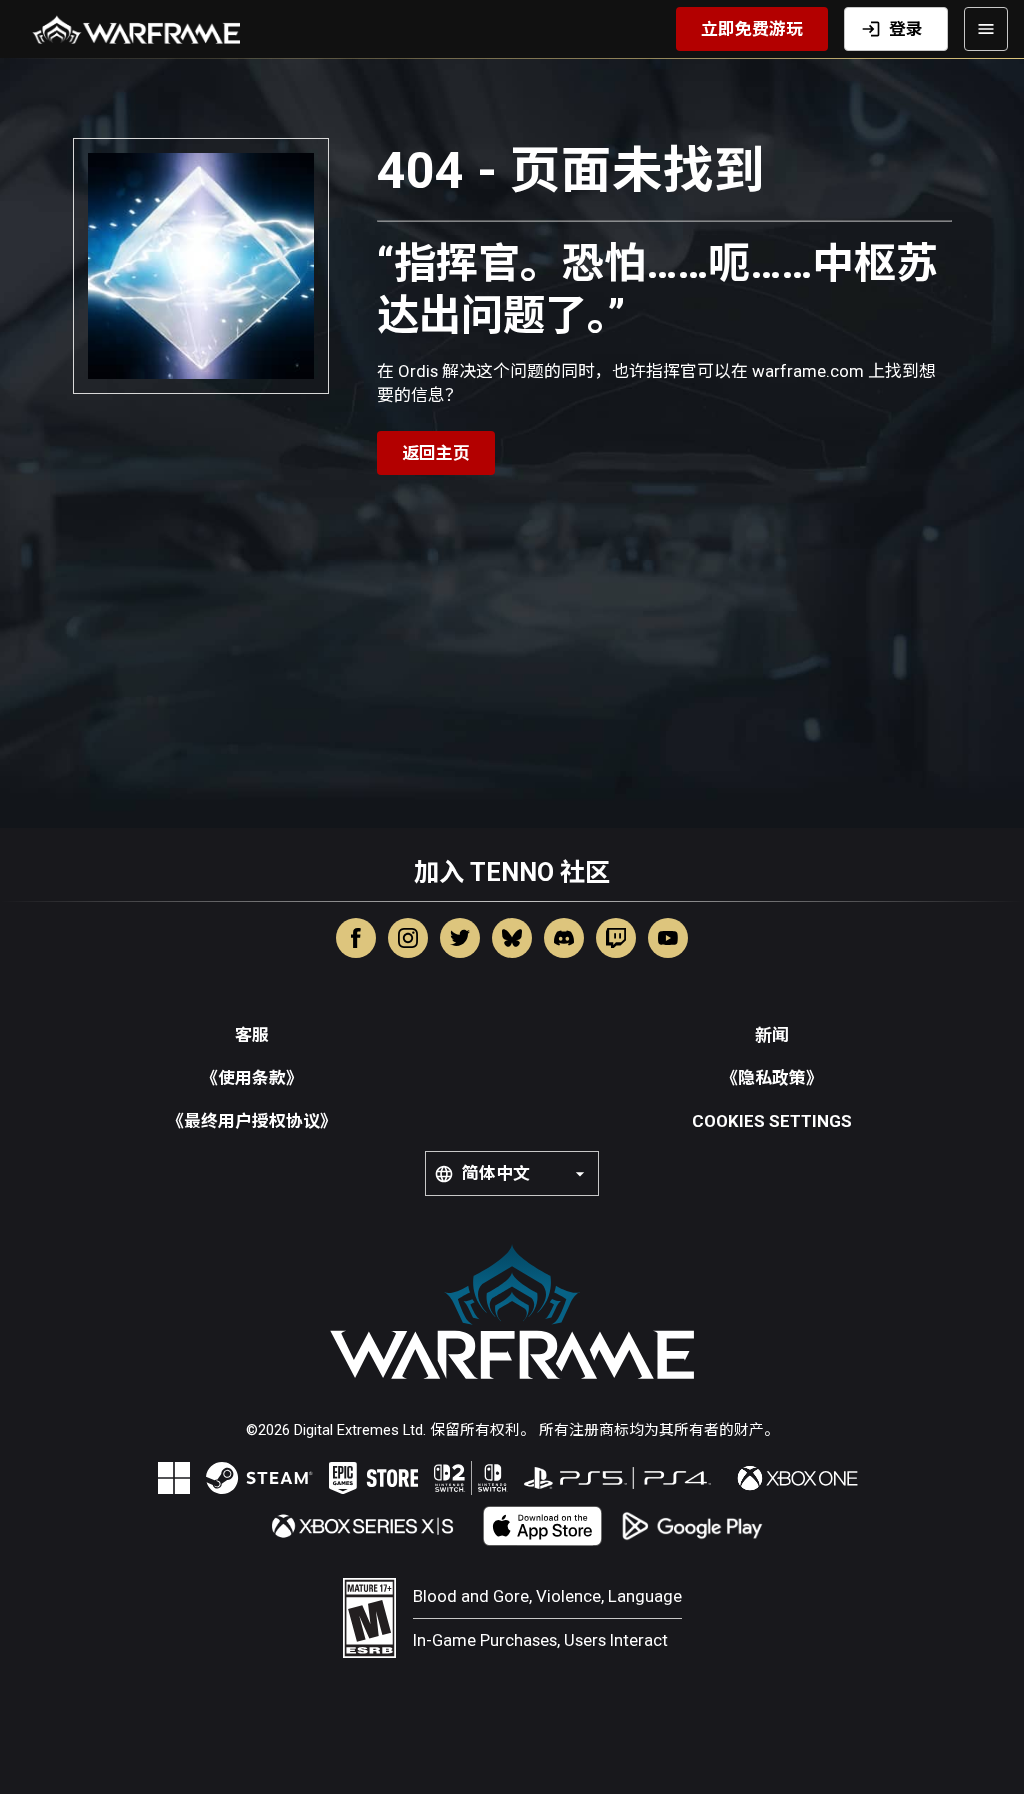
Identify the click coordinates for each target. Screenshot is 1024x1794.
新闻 (772, 1035)
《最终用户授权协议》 (252, 1121)
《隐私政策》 (772, 1078)
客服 (252, 1035)
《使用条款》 (252, 1078)
